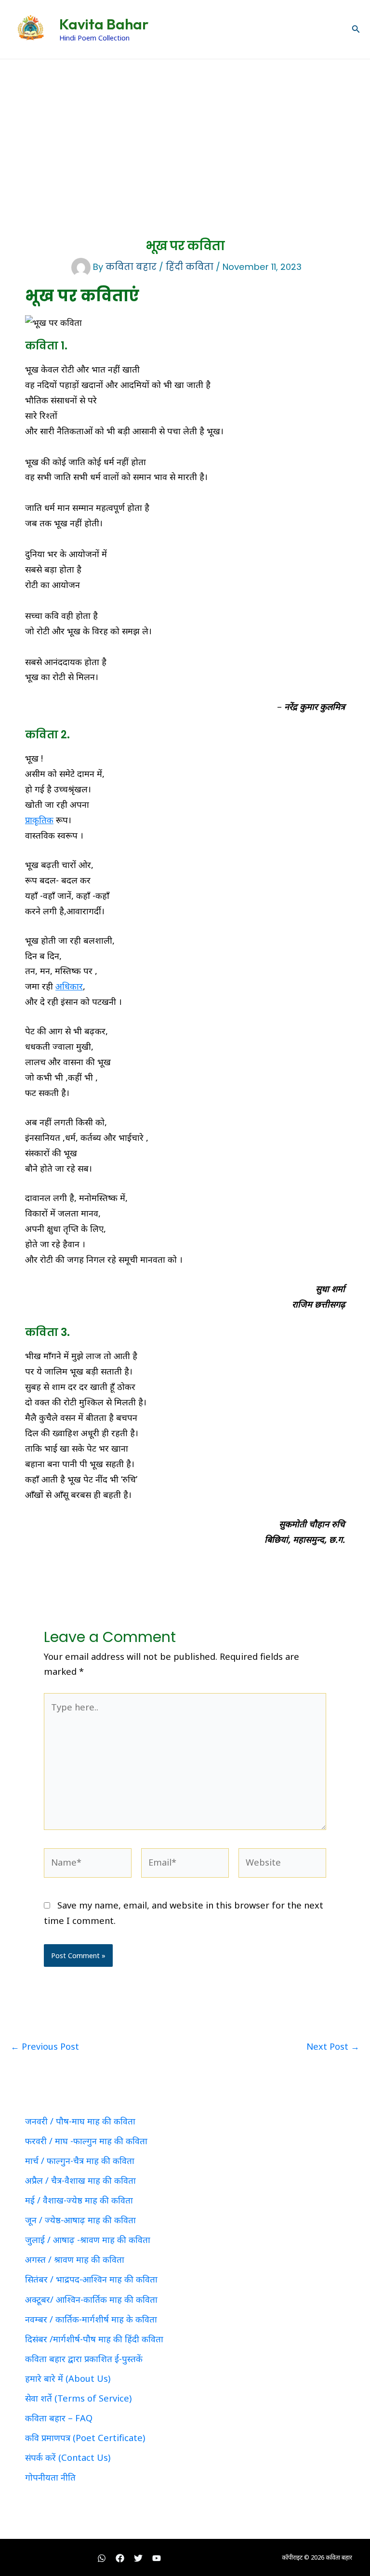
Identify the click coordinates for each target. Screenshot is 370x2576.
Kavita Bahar (104, 24)
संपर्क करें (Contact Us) (68, 2457)
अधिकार (69, 986)
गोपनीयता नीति (50, 2477)
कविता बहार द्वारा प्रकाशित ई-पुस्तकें (84, 2359)
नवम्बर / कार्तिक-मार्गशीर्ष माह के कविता (91, 2319)
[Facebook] (120, 2558)
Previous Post (45, 2046)
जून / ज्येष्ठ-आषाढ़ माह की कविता (80, 2220)
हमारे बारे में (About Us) (68, 2378)
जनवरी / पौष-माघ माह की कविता (80, 2121)
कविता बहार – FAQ (59, 2418)
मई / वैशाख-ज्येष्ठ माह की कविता (79, 2200)
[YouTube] (157, 2558)
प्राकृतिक (39, 820)
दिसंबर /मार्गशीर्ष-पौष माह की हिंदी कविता (94, 2339)
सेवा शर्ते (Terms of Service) (78, 2398)
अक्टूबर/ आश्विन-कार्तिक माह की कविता (91, 2299)
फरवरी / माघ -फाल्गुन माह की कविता (86, 2141)
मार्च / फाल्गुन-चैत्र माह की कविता (80, 2161)
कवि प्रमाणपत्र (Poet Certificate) (85, 2438)
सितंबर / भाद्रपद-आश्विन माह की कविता (91, 2279)
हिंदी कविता (190, 267)
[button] (356, 29)
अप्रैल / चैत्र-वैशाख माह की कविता (80, 2180)
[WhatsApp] (102, 2558)
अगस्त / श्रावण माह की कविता (75, 2259)
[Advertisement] (185, 132)
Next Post (333, 2046)
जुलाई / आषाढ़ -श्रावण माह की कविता (88, 2240)
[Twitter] (138, 2558)
